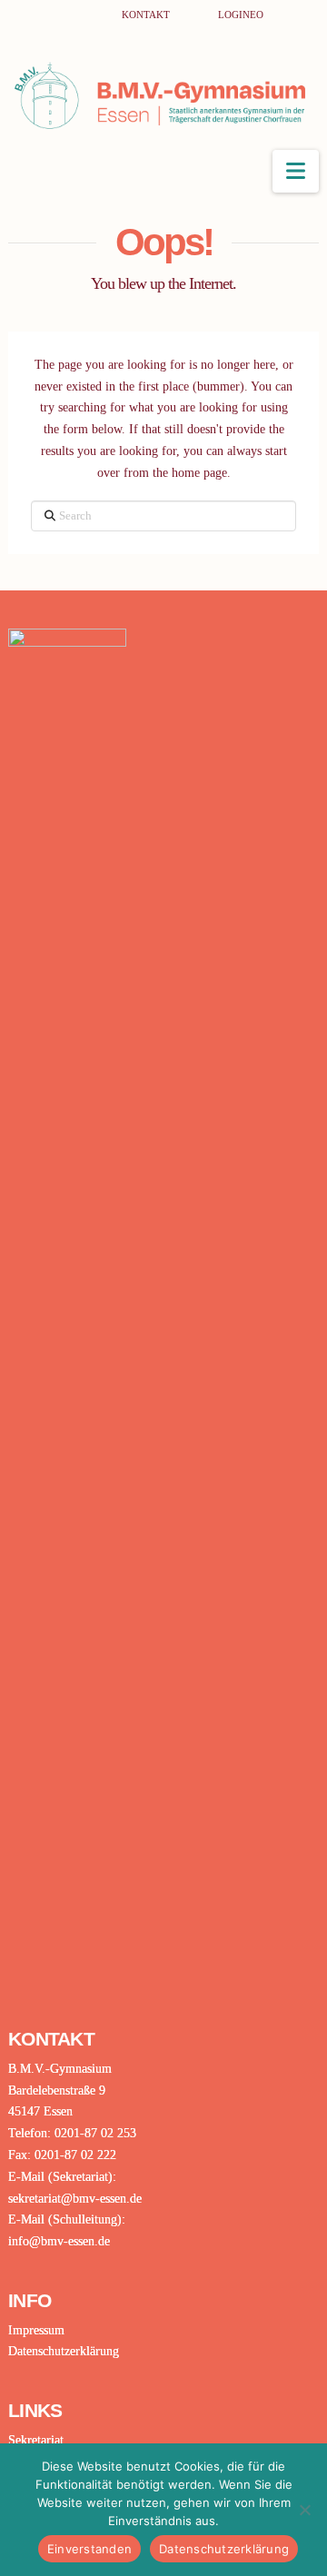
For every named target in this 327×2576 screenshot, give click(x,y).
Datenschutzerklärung (64, 2351)
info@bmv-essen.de (59, 2241)
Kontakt (147, 15)
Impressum (36, 2330)
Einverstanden (89, 2549)
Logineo (241, 15)
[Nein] (304, 2510)
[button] (296, 171)
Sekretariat (36, 2440)
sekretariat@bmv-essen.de (75, 2199)
